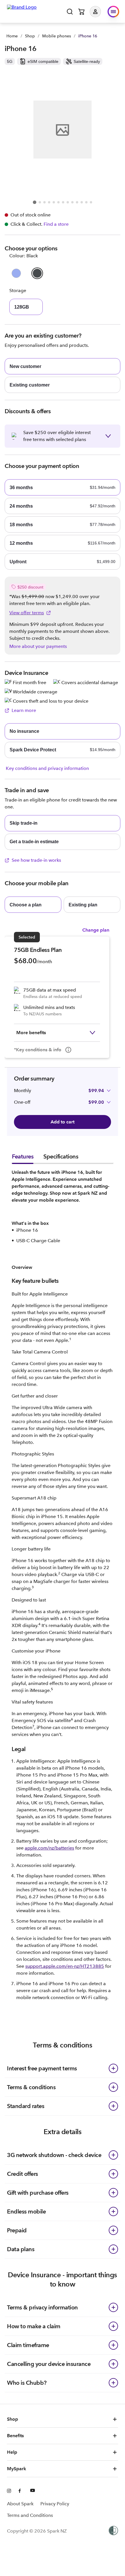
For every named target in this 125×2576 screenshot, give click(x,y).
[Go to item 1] (35, 202)
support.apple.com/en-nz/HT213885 (65, 1966)
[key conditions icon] (68, 1050)
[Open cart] (81, 12)
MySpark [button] (17, 2469)
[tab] (23, 1158)
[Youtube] (33, 2491)
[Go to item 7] (63, 202)
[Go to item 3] (44, 202)
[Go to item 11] (82, 202)
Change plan (96, 930)
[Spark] (22, 11)
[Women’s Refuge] (113, 2531)
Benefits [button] (15, 2436)
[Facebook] (21, 2491)
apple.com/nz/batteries (49, 1848)
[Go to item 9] (72, 202)
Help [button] (12, 2452)
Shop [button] (12, 2419)
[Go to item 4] (49, 202)
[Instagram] (9, 2491)
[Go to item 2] (40, 202)
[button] (100, 12)
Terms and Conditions (30, 2515)
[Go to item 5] (54, 202)
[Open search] (70, 12)
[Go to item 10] (77, 202)
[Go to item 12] (86, 202)
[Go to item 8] (68, 202)
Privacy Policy (55, 2504)
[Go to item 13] (91, 202)
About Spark (20, 2504)
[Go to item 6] (58, 202)
